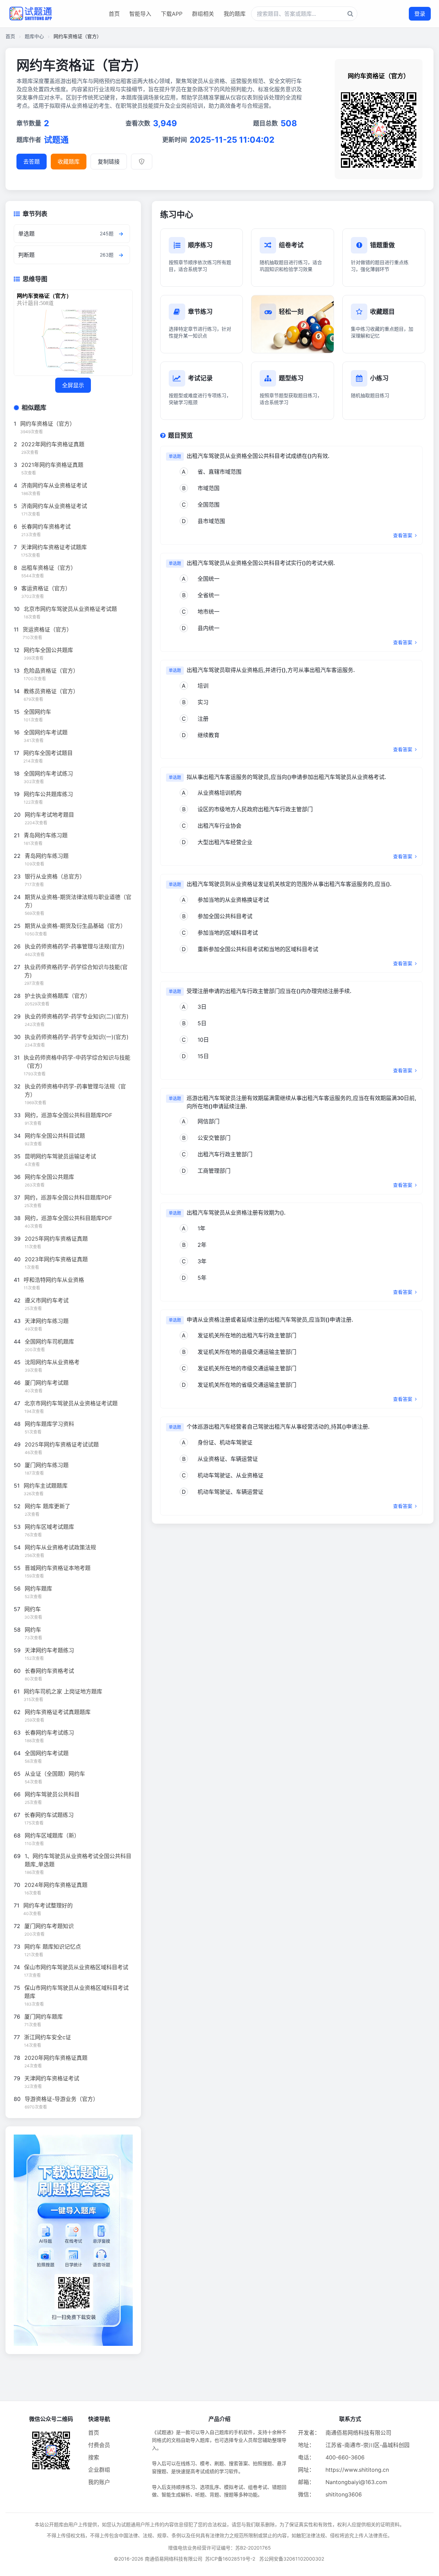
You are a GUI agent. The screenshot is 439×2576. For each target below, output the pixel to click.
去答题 (32, 162)
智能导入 (140, 14)
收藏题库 (69, 162)
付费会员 (99, 2445)
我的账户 (99, 2482)
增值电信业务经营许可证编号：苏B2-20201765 (219, 2548)
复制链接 (109, 162)
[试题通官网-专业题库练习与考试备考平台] (31, 14)
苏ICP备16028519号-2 (230, 2559)
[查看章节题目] (121, 234)
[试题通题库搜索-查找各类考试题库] (304, 14)
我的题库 (235, 14)
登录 (420, 14)
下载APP (172, 14)
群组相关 (203, 14)
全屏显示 (73, 385)
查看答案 (403, 535)
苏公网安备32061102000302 (292, 2559)
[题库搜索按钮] (350, 14)
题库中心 (34, 36)
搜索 (94, 2457)
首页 (114, 14)
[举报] (142, 162)
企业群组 (99, 2470)
